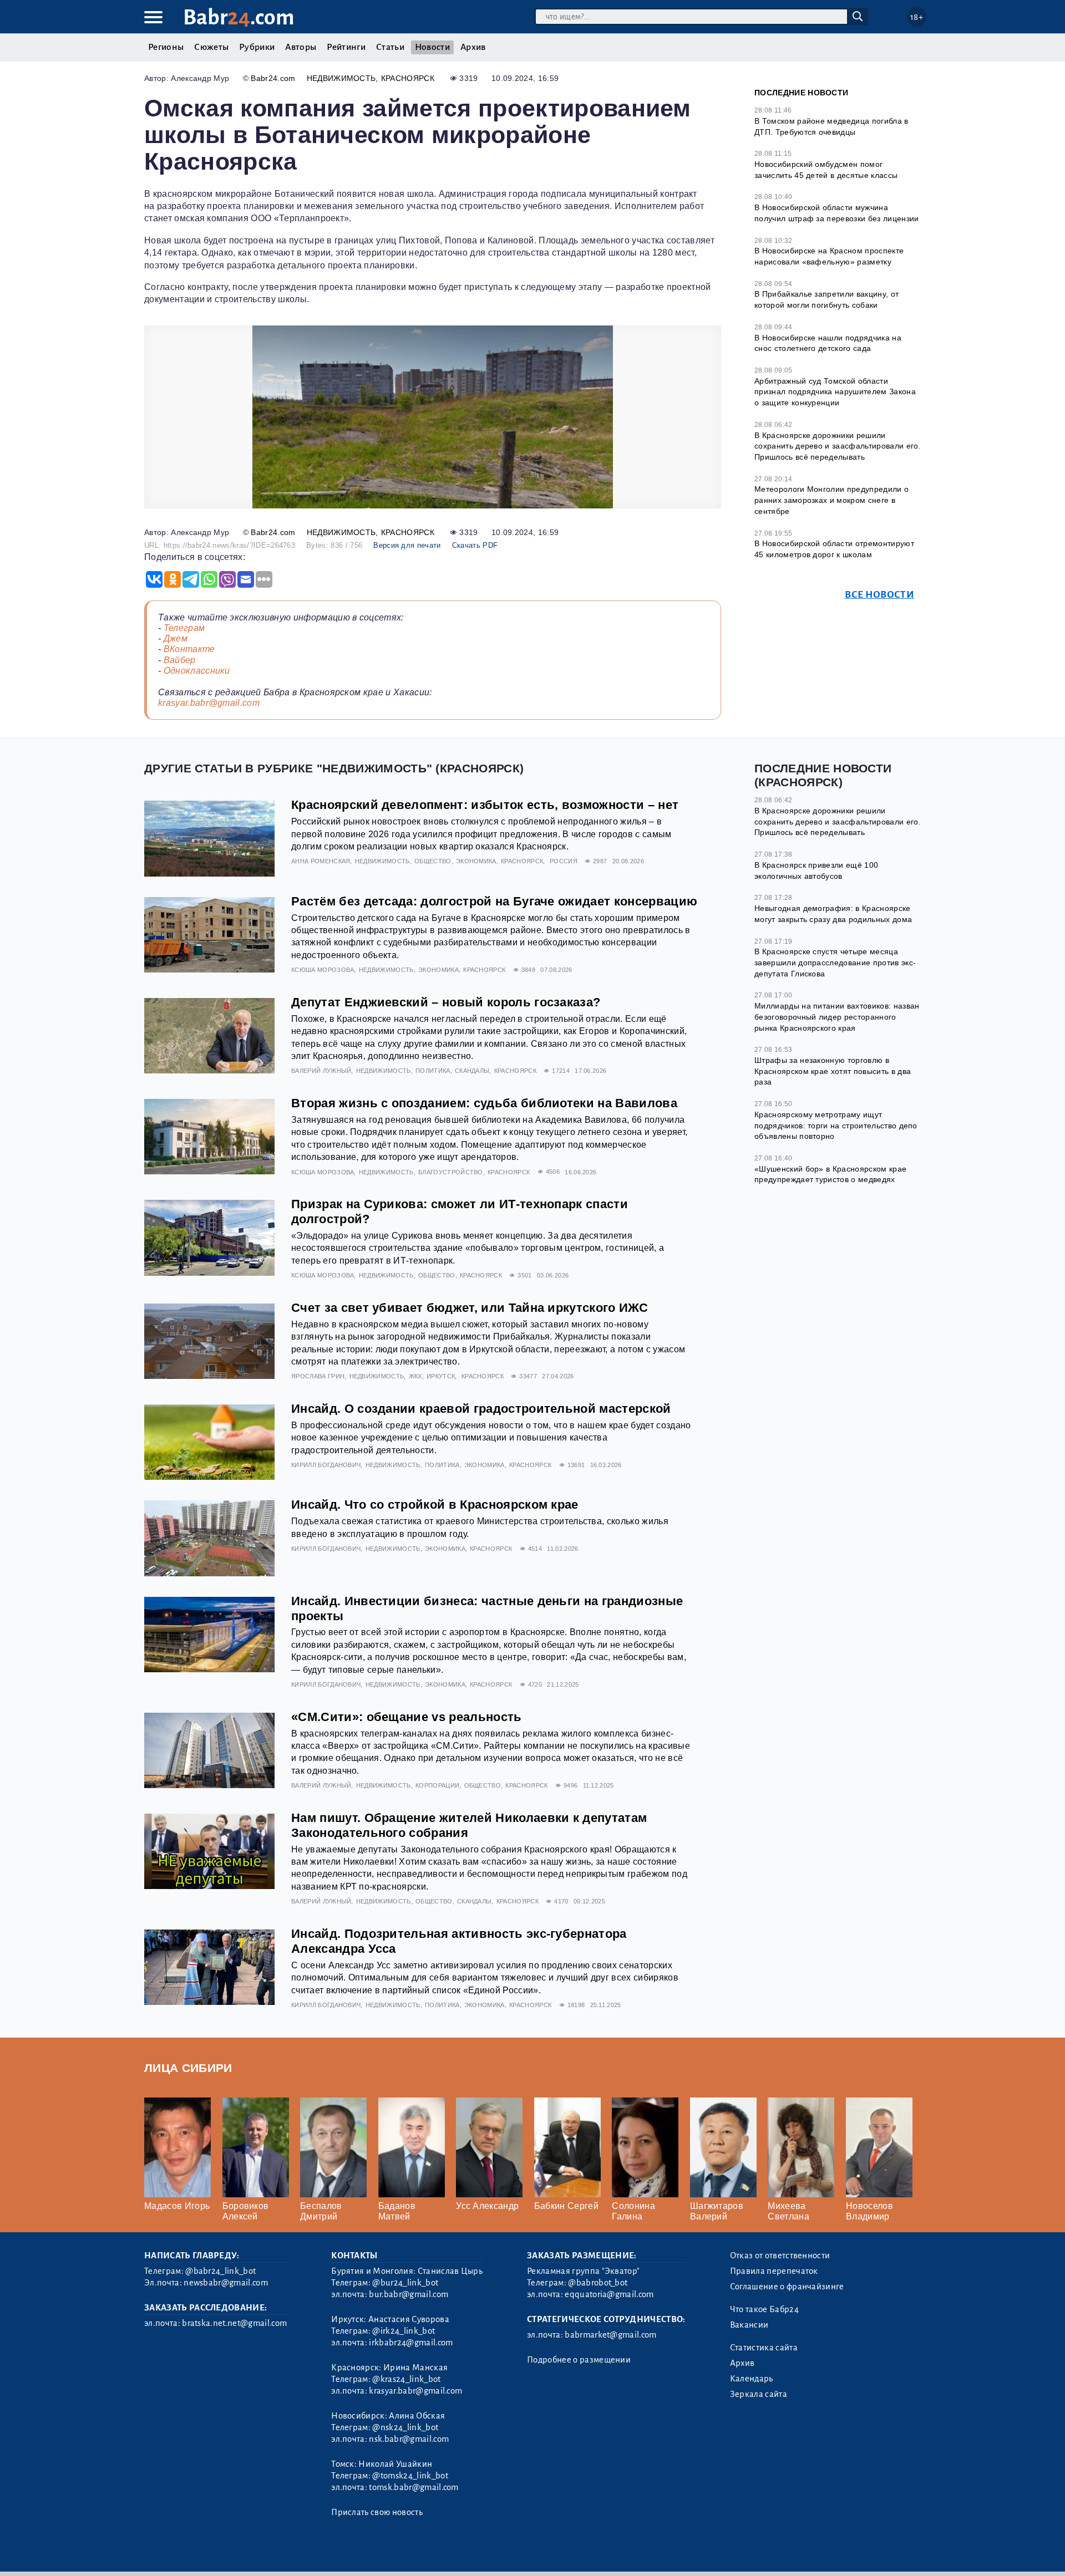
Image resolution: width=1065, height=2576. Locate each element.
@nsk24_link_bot (405, 2427)
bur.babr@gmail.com (409, 2294)
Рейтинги (346, 47)
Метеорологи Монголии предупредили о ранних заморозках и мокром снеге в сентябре (831, 500)
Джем (176, 638)
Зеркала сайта (759, 2394)
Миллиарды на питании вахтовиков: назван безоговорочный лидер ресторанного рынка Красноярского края (837, 1017)
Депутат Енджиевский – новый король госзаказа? (446, 1002)
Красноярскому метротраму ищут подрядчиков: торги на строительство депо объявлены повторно (836, 1125)
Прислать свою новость (377, 2512)
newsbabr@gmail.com (226, 2283)
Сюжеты (211, 47)
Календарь (752, 2379)
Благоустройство (451, 1172)
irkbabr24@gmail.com (411, 2343)
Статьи (390, 47)
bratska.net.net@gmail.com (234, 2323)
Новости (432, 47)
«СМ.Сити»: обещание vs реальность (407, 1717)
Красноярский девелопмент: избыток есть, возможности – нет (485, 805)
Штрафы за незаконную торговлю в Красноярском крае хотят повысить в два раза (833, 1071)
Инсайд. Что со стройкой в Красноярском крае (435, 1505)
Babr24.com (273, 78)
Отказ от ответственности (780, 2256)
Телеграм (184, 628)
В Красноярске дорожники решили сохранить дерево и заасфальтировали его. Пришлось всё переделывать (838, 446)
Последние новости (801, 93)
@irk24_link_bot (404, 2331)
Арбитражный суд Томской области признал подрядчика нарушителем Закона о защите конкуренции (835, 392)
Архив (473, 47)
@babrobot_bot (598, 2283)
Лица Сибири (188, 2068)
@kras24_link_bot (406, 2379)
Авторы (301, 47)
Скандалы (472, 1071)
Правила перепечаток (774, 2271)
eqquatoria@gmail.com (609, 2294)
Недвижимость (341, 78)
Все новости (879, 595)
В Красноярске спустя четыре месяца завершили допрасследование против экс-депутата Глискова (835, 962)
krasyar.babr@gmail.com (209, 703)
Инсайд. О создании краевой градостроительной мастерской (481, 1409)
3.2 (212, 2554)
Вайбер (180, 660)
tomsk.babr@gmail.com (414, 2487)
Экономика (476, 861)
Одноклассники (197, 671)
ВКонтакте (189, 649)
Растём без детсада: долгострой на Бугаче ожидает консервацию (494, 901)
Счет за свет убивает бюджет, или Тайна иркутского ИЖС (470, 1308)
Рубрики (257, 47)
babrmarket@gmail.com (610, 2335)
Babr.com (239, 17)
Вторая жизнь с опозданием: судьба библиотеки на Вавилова (484, 1103)
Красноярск (408, 78)
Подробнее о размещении (579, 2360)
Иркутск (441, 1376)
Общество (433, 861)
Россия (564, 861)
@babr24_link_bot (220, 2271)
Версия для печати (407, 545)
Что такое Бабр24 (764, 2309)
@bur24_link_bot (405, 2283)
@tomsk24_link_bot (410, 2476)
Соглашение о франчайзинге (787, 2287)
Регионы (166, 47)
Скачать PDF (475, 545)
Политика (433, 1071)
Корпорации (437, 1785)
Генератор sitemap (397, 2554)
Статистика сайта (764, 2348)
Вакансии (749, 2325)
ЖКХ (415, 1376)
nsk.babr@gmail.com (409, 2439)
